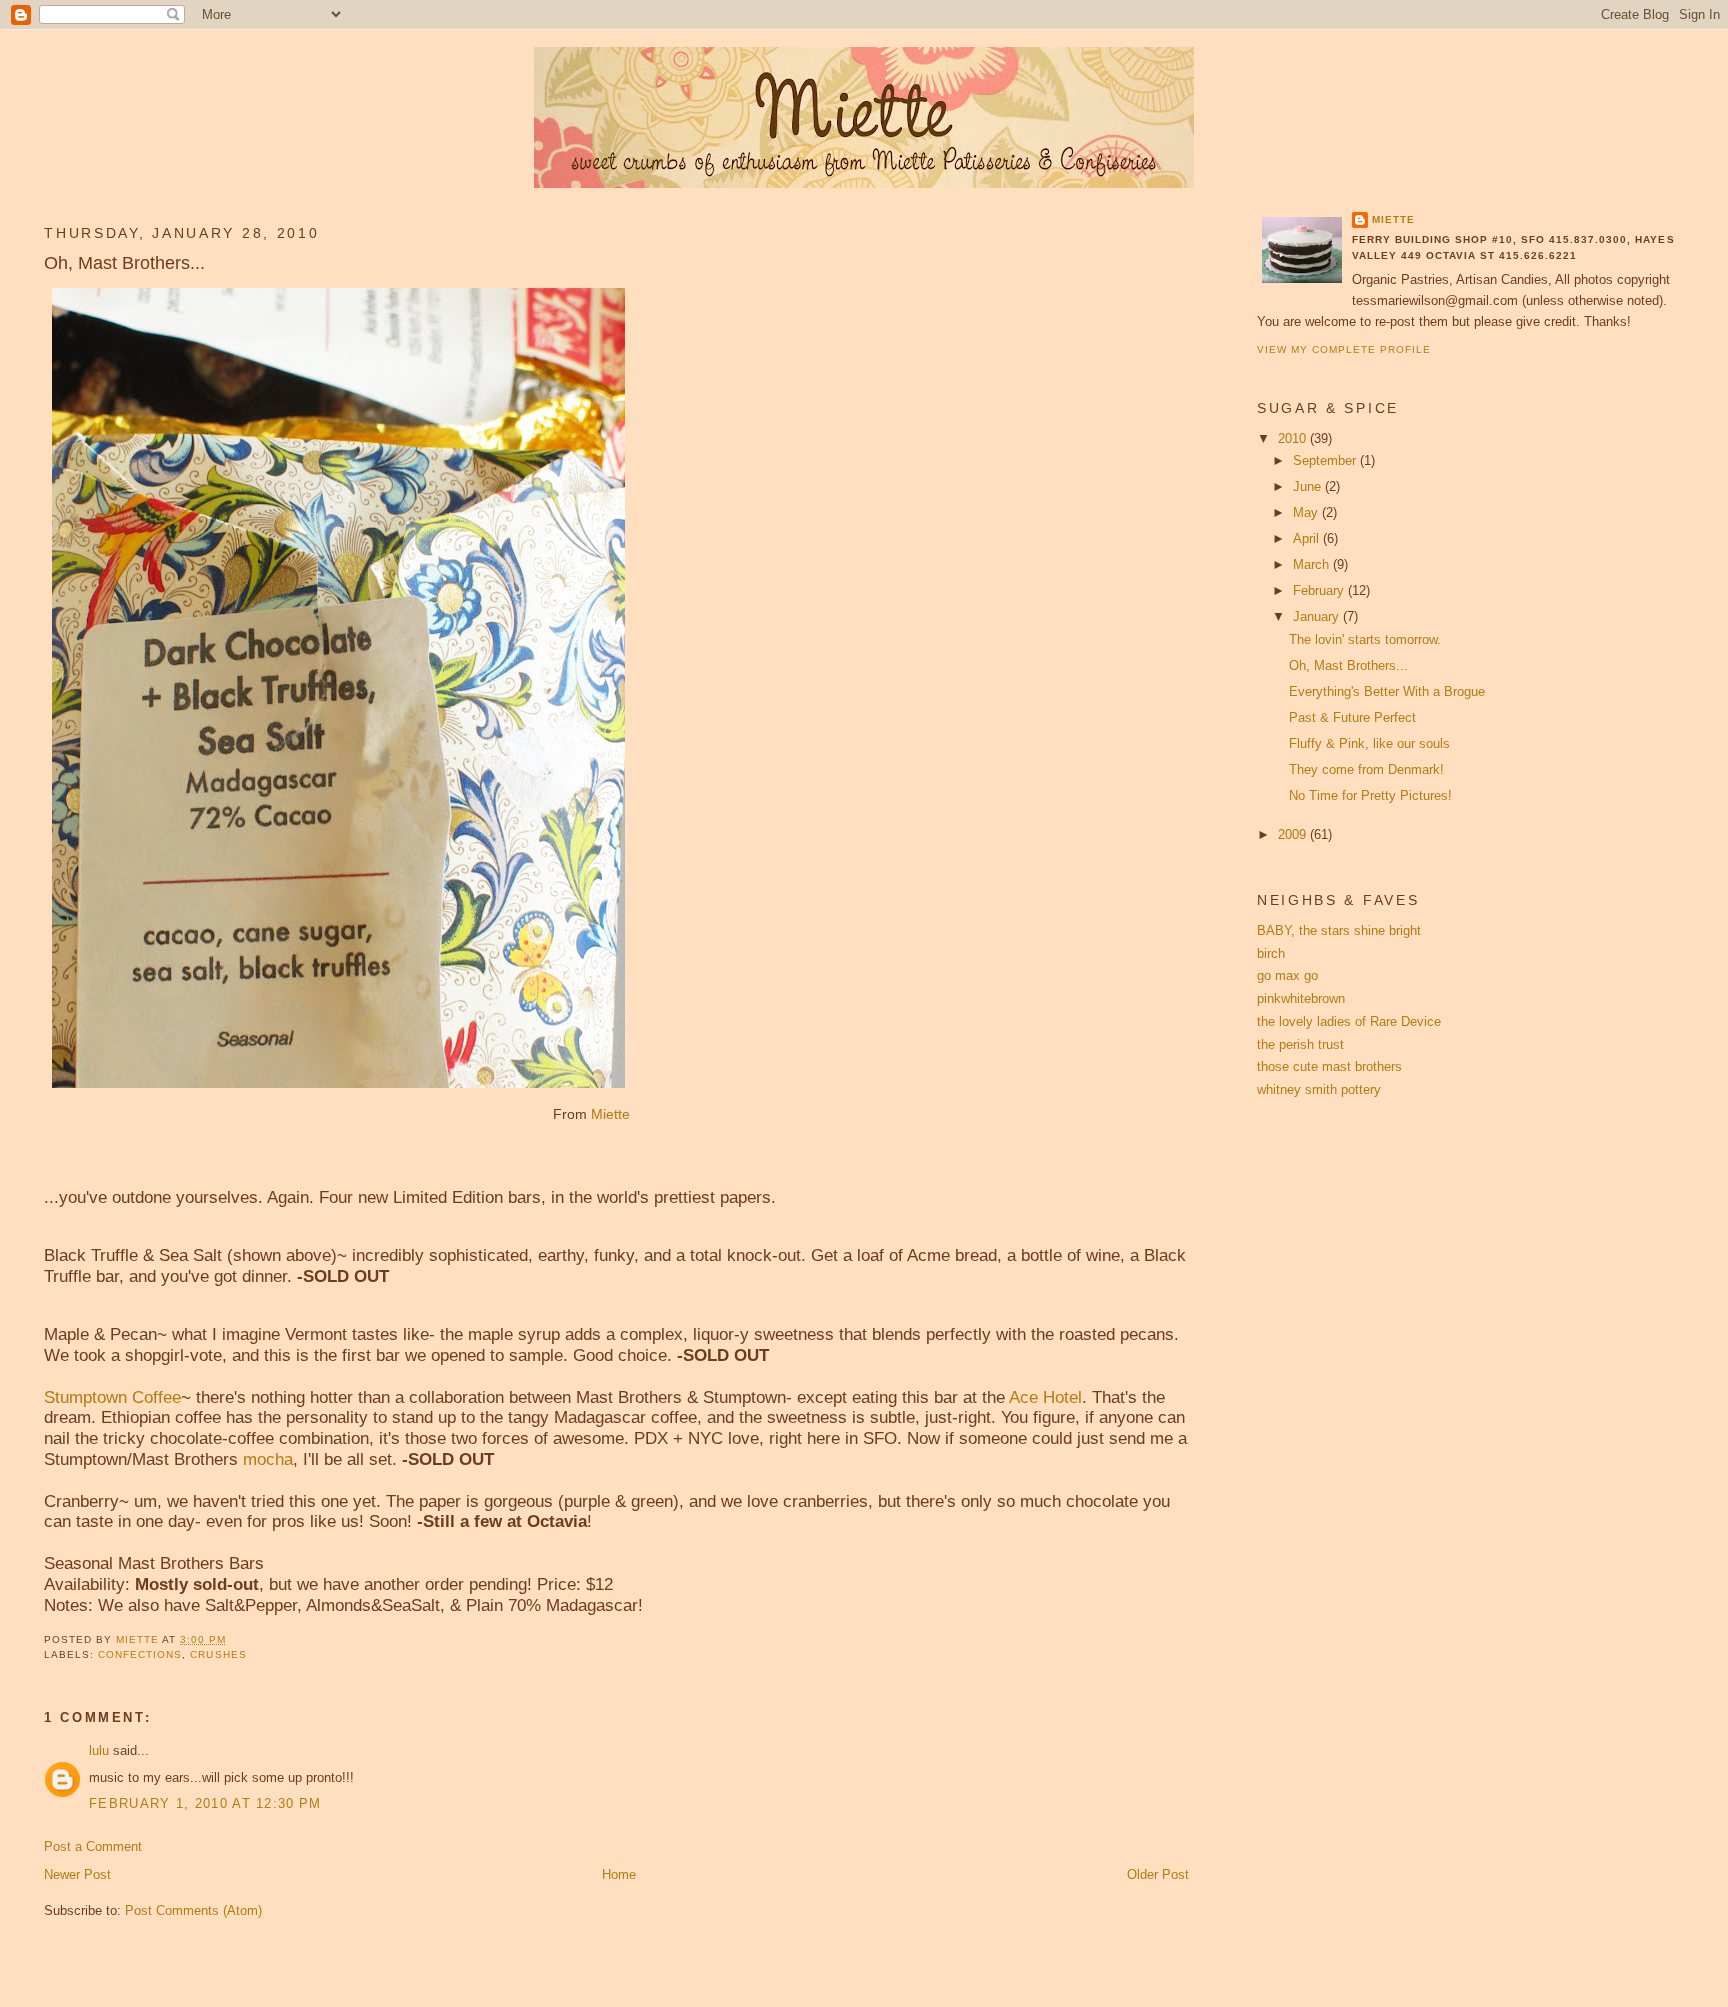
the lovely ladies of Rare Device (1349, 1021)
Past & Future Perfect (1352, 717)
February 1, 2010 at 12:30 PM (205, 1803)
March (1313, 564)
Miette (610, 1114)
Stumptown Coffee (112, 1397)
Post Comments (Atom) (193, 1910)
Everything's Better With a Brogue (1387, 691)
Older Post (1158, 1874)
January (1318, 616)
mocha (268, 1459)
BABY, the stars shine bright (1339, 930)
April (1308, 538)
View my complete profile (1344, 349)
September (1326, 460)
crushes (218, 1654)
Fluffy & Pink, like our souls (1369, 743)
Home (619, 1874)
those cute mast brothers (1329, 1066)
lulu (99, 1750)
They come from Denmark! (1366, 769)
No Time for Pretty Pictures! (1370, 795)
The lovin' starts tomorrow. (1365, 639)
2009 (1294, 834)
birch (1271, 953)
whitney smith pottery (1319, 1089)
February (1320, 590)
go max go (1287, 975)
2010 (1294, 438)
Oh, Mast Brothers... (1348, 665)
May (1307, 512)
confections (140, 1654)
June (1309, 486)
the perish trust (1300, 1044)
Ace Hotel (1045, 1397)
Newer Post (77, 1874)
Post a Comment (93, 1846)
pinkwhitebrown (1301, 998)
